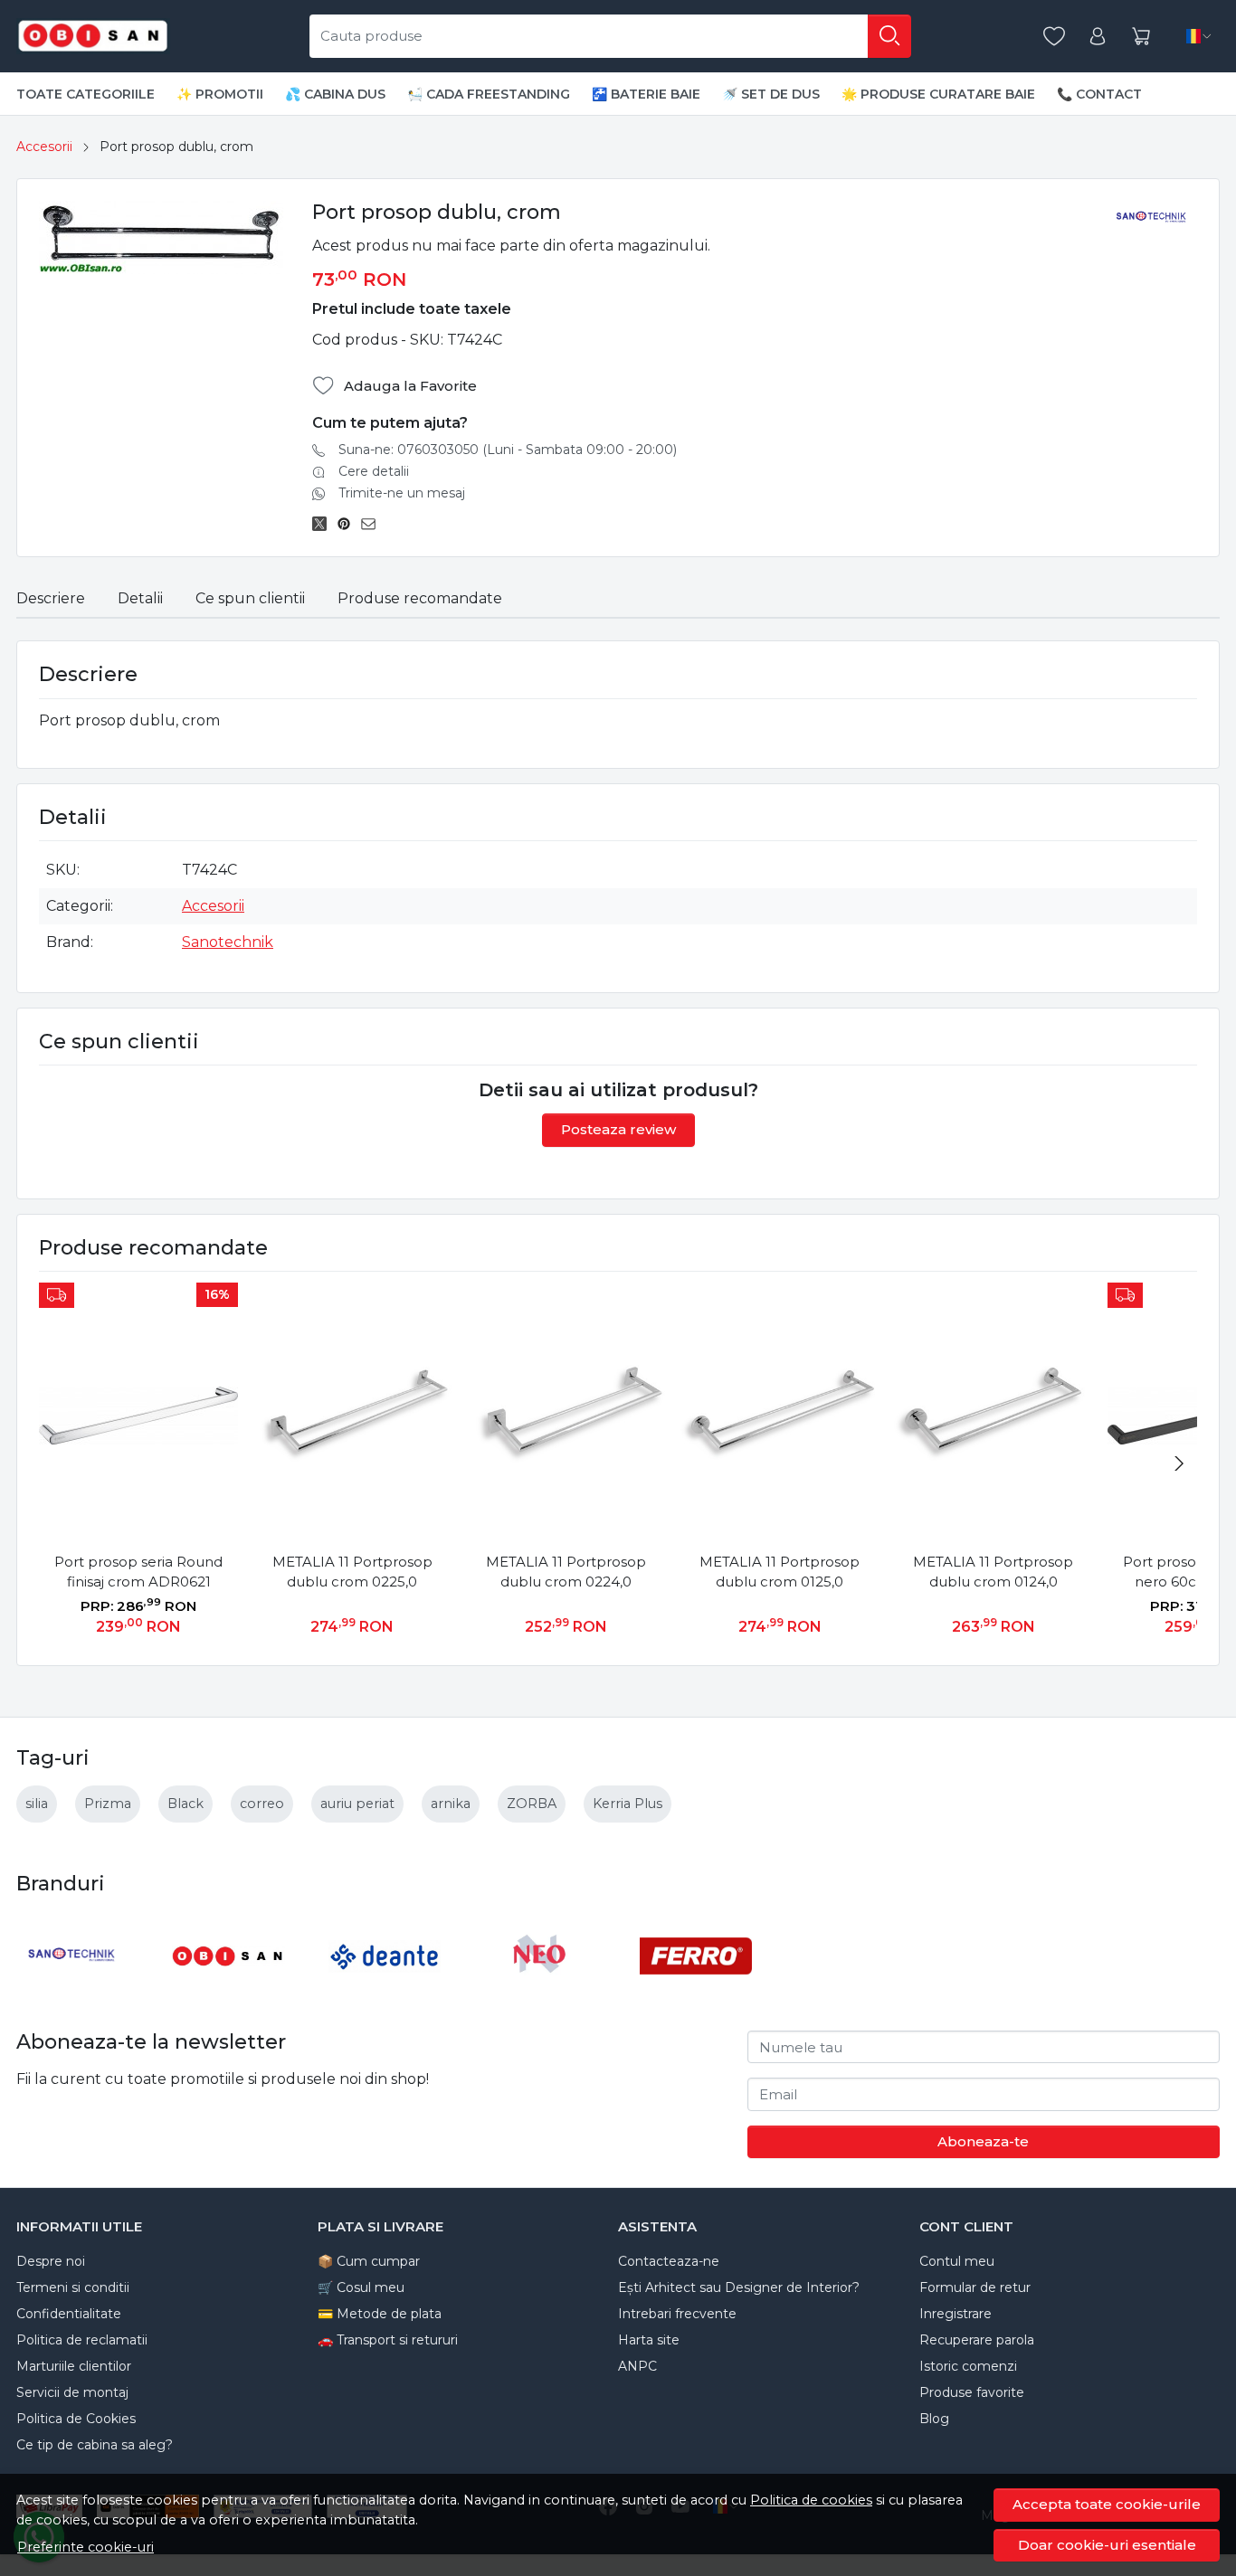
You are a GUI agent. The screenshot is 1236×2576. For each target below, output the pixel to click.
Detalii (140, 598)
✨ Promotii (220, 94)
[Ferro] (696, 1990)
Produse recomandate (420, 598)
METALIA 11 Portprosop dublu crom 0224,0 (566, 1572)
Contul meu (957, 2261)
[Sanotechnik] (72, 1990)
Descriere (51, 598)
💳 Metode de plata (380, 2314)
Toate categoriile (86, 94)
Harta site (649, 2340)
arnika (451, 1804)
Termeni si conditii (73, 2287)
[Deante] (385, 1990)
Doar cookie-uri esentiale (1107, 2545)
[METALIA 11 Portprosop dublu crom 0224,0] (566, 1416)
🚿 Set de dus (771, 94)
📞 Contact (1099, 94)
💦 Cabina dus (335, 94)
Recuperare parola (977, 2340)
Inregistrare (956, 2314)
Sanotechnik (228, 942)
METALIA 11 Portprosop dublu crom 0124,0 (993, 1572)
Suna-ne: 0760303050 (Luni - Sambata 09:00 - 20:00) (508, 450)
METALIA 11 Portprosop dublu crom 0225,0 (352, 1572)
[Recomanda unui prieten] (373, 524)
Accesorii (44, 147)
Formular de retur (975, 2287)
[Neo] (540, 1990)
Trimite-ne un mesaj (402, 493)
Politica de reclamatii (82, 2340)
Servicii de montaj (72, 2392)
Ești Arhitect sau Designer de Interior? (739, 2287)
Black (185, 1804)
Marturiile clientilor (74, 2366)
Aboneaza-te (983, 2141)
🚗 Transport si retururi (388, 2340)
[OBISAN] (228, 1990)
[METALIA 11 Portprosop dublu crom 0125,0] (779, 1416)
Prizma (108, 1804)
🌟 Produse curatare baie (938, 94)
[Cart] (1141, 37)
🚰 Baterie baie (646, 94)
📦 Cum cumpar (369, 2261)
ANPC (637, 2366)
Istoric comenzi (968, 2366)
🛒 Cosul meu (361, 2287)
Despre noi (51, 2261)
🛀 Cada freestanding (489, 94)
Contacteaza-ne (669, 2261)
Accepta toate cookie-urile (1107, 2504)
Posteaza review (618, 1129)
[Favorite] (1054, 37)
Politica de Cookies (76, 2419)
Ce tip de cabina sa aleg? (95, 2445)
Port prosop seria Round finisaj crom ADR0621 (138, 1572)
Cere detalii (374, 471)
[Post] (324, 524)
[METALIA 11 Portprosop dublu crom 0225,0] (352, 1416)
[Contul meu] (1098, 37)
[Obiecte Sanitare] (93, 36)
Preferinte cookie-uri (86, 2547)
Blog (934, 2419)
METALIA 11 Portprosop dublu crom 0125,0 (780, 1572)
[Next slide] (1179, 1463)
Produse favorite (972, 2392)
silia (37, 1804)
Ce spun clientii (250, 598)
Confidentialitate (69, 2314)
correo (262, 1804)
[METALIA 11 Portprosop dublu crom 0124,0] (994, 1416)
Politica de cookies (811, 2500)
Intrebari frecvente (677, 2314)
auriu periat (357, 1804)
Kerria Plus (628, 1804)
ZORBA (532, 1804)
